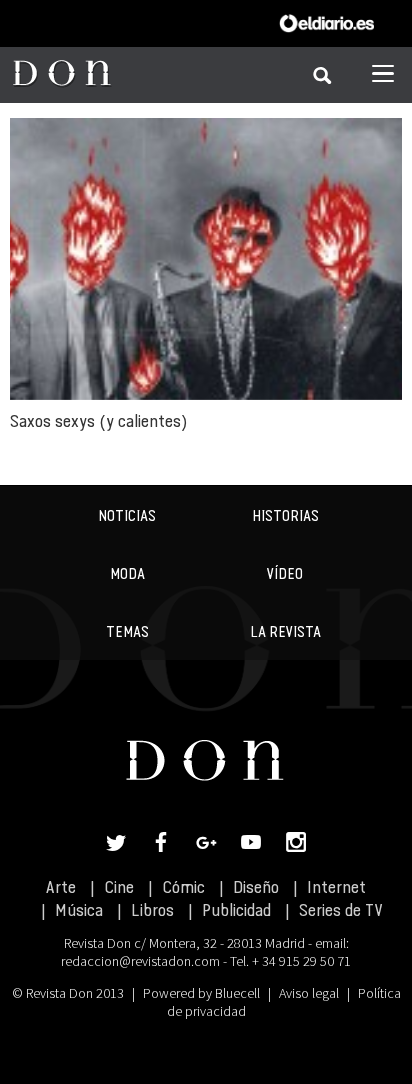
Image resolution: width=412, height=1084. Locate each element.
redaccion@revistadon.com (140, 961)
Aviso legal (309, 993)
